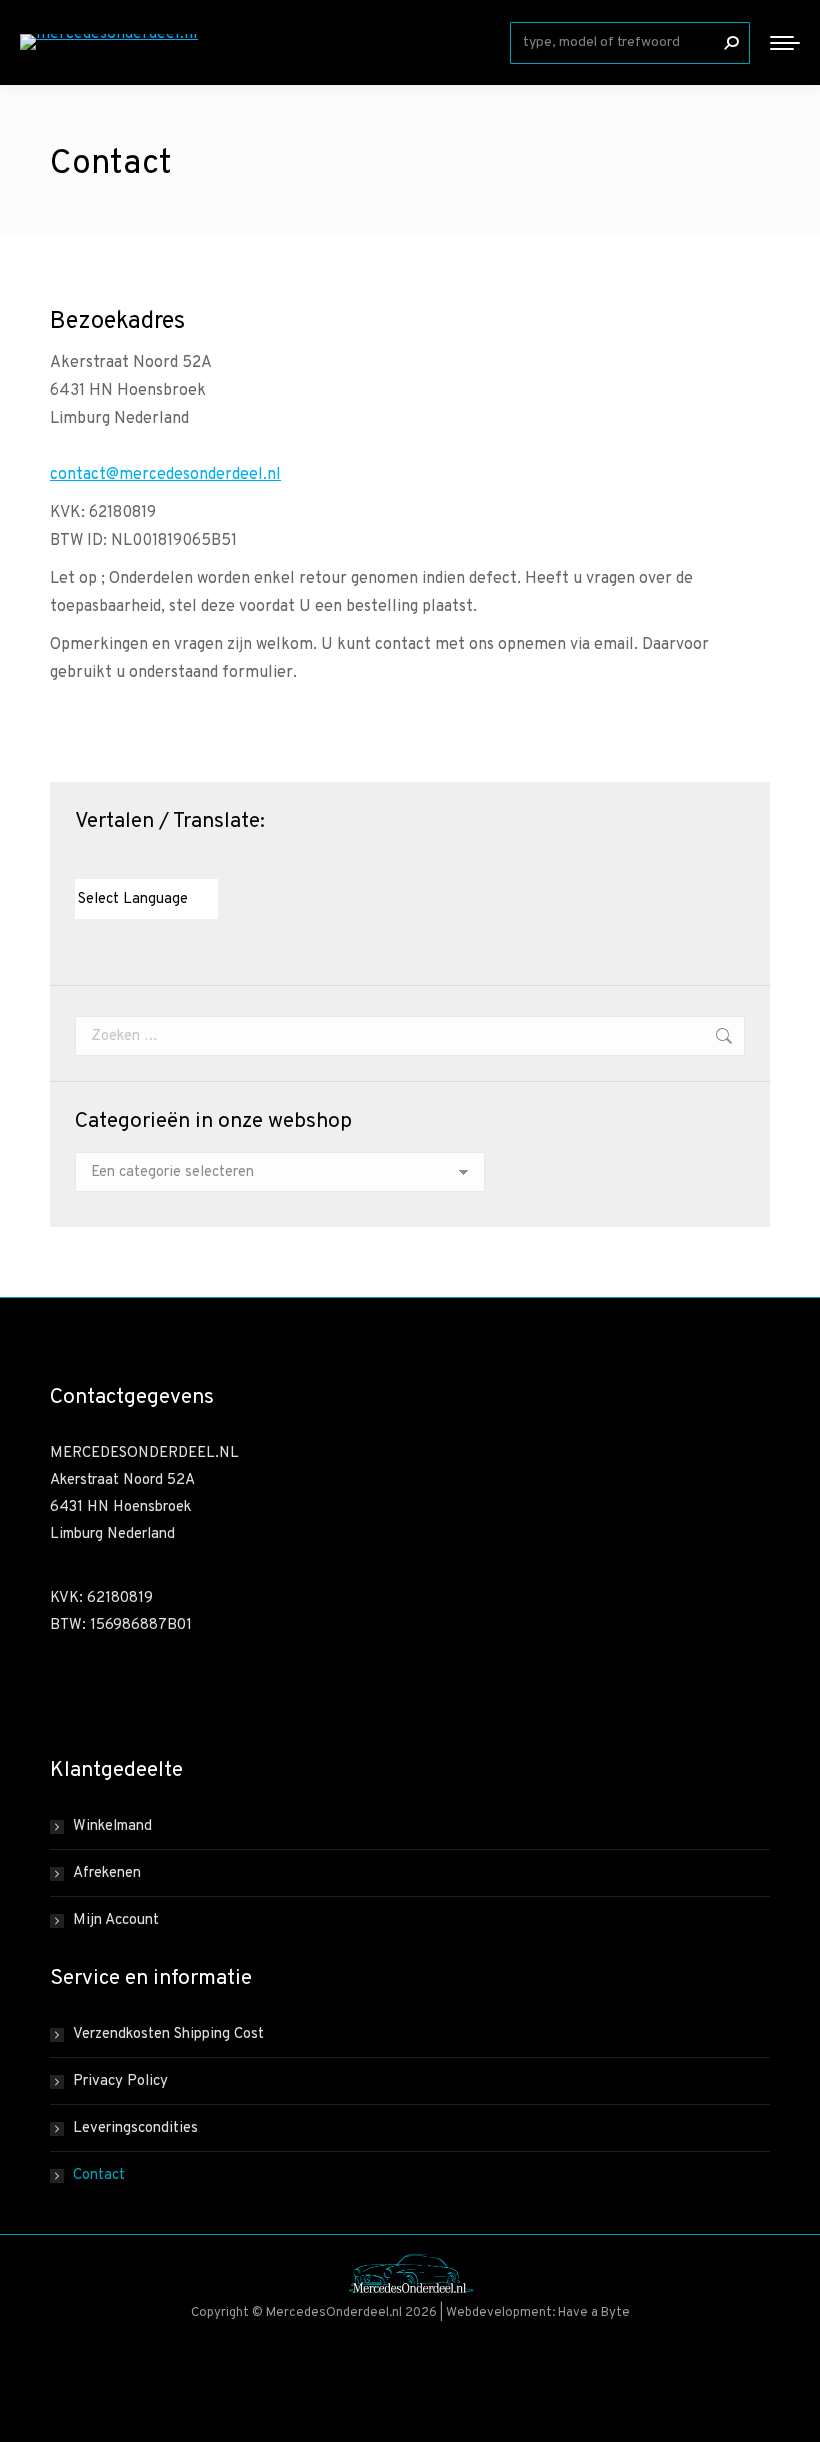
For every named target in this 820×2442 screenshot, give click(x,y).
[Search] (731, 43)
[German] (144, 861)
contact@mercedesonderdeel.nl (165, 475)
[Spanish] (184, 861)
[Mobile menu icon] (785, 43)
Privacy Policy (120, 2081)
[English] (104, 861)
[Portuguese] (164, 861)
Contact (99, 2175)
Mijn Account (116, 1920)
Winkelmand (112, 1826)
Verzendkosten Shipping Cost (168, 2034)
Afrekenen (107, 1873)
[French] (124, 861)
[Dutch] (84, 861)
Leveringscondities (135, 2128)
